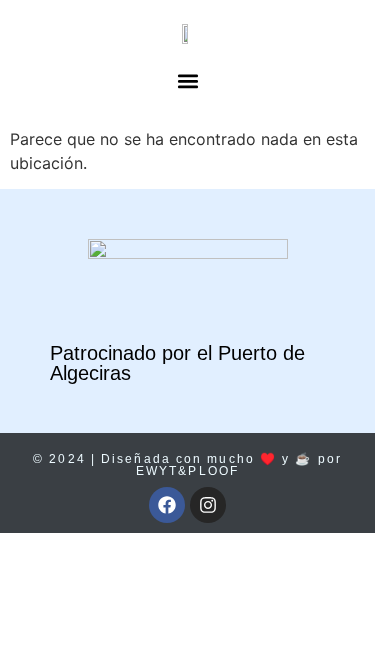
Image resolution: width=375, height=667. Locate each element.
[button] (187, 80)
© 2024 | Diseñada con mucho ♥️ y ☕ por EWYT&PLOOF (187, 465)
